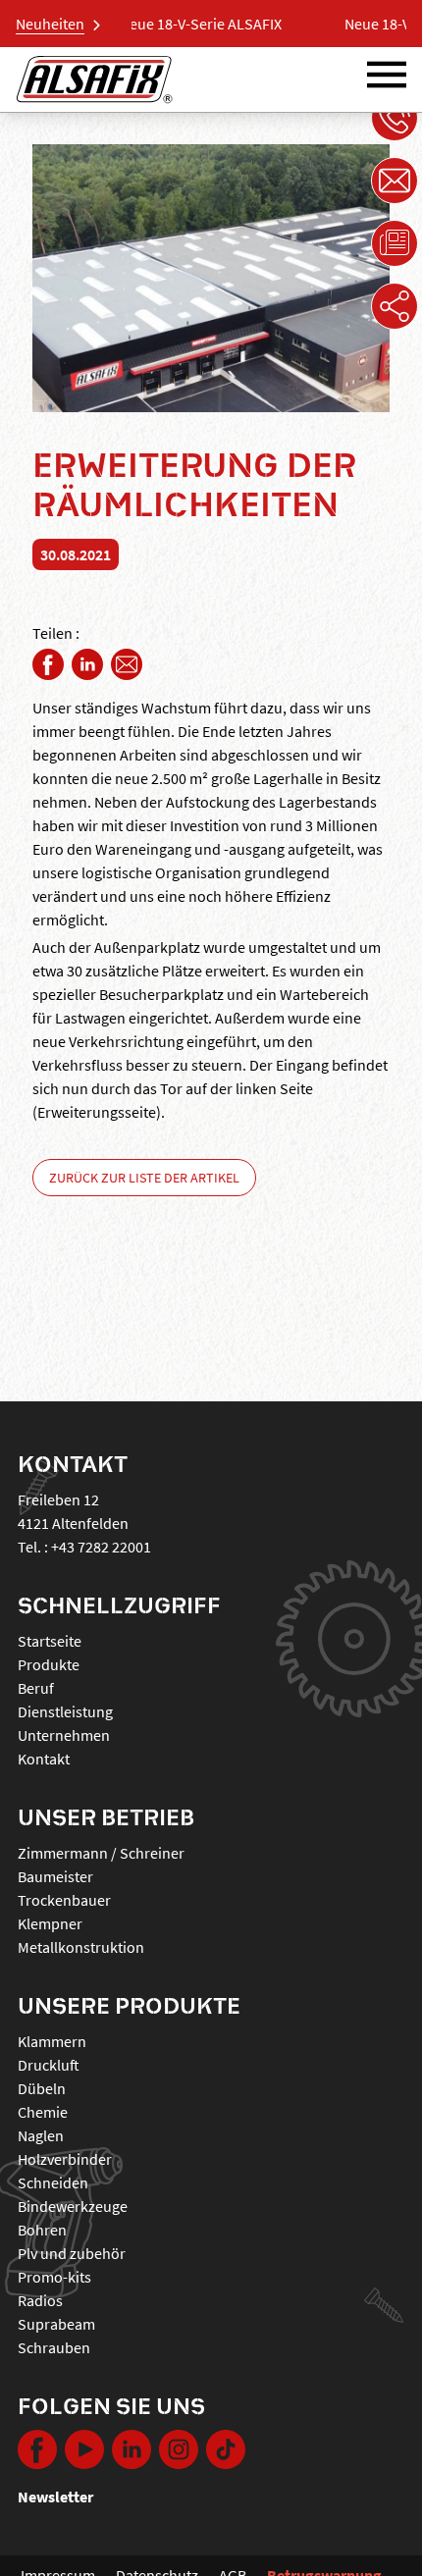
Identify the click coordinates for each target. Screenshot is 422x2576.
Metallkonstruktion (81, 1947)
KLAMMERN (52, 2041)
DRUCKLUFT (49, 2065)
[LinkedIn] (87, 664)
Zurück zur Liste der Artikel (144, 1178)
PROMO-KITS (54, 2277)
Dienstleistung (65, 1711)
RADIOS (40, 2300)
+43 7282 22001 (101, 1547)
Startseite (50, 1641)
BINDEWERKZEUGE (73, 2206)
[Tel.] (395, 118)
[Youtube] (84, 2449)
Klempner (50, 1923)
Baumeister (55, 1876)
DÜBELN (42, 2088)
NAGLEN (41, 2135)
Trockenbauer (64, 1900)
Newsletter (55, 2497)
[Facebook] (48, 664)
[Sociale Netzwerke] (395, 306)
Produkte (49, 1664)
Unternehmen (64, 1735)
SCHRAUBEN (54, 2347)
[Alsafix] (94, 79)
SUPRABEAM (56, 2324)
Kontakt (44, 1759)
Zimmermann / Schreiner (101, 1853)
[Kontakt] (395, 181)
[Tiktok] (226, 2449)
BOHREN (42, 2230)
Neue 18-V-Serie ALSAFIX (167, 24)
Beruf (36, 1688)
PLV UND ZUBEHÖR (72, 2253)
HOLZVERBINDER (65, 2159)
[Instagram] (179, 2449)
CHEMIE (43, 2112)
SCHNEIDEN (53, 2182)
